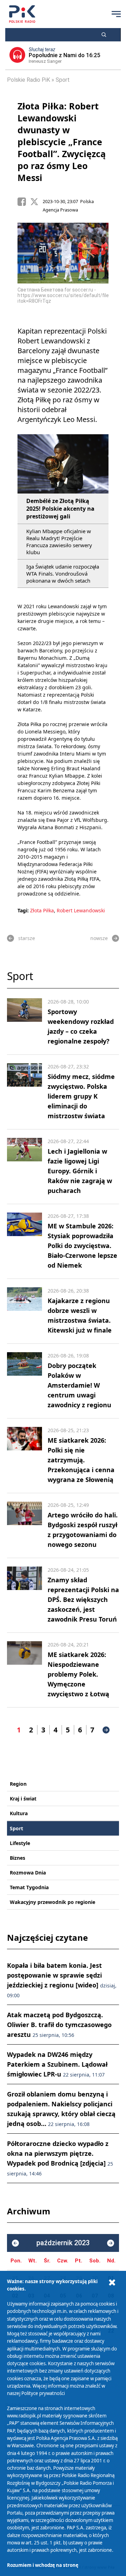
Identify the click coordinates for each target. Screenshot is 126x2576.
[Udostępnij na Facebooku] (24, 202)
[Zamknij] (112, 2283)
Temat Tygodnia (29, 1887)
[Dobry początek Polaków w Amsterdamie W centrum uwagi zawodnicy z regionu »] (24, 1381)
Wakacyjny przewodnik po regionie (52, 1902)
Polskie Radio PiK (29, 80)
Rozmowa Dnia (28, 1873)
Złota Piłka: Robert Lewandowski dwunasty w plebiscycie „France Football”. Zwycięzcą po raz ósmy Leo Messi (62, 142)
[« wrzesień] (15, 2243)
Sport (63, 80)
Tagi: (24, 910)
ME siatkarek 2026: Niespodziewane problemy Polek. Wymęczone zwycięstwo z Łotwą (78, 1674)
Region (18, 1784)
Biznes (17, 1858)
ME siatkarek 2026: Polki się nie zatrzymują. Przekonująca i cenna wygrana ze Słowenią (81, 1460)
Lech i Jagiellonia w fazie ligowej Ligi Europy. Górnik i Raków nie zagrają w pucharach (80, 1171)
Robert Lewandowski (81, 910)
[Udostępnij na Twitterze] (36, 202)
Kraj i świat (23, 1799)
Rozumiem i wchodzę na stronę (43, 2565)
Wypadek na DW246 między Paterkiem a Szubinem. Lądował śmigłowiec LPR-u (57, 2064)
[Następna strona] (106, 1730)
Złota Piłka (42, 910)
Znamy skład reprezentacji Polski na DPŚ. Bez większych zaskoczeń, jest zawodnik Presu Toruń (83, 1599)
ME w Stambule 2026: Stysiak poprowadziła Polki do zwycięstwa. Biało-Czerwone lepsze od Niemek (82, 1246)
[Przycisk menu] (116, 14)
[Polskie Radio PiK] (22, 14)
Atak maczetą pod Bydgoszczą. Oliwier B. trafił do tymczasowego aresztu (59, 2025)
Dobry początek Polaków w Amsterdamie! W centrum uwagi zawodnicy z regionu (79, 1385)
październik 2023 (63, 2243)
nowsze (99, 938)
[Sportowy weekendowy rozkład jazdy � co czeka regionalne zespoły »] (24, 1022)
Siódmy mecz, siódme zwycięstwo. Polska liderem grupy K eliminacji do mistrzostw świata (81, 1096)
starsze (27, 938)
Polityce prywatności (43, 2393)
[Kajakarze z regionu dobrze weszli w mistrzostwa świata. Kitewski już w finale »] (24, 1311)
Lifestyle (20, 1843)
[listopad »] (111, 2243)
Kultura (19, 1813)
